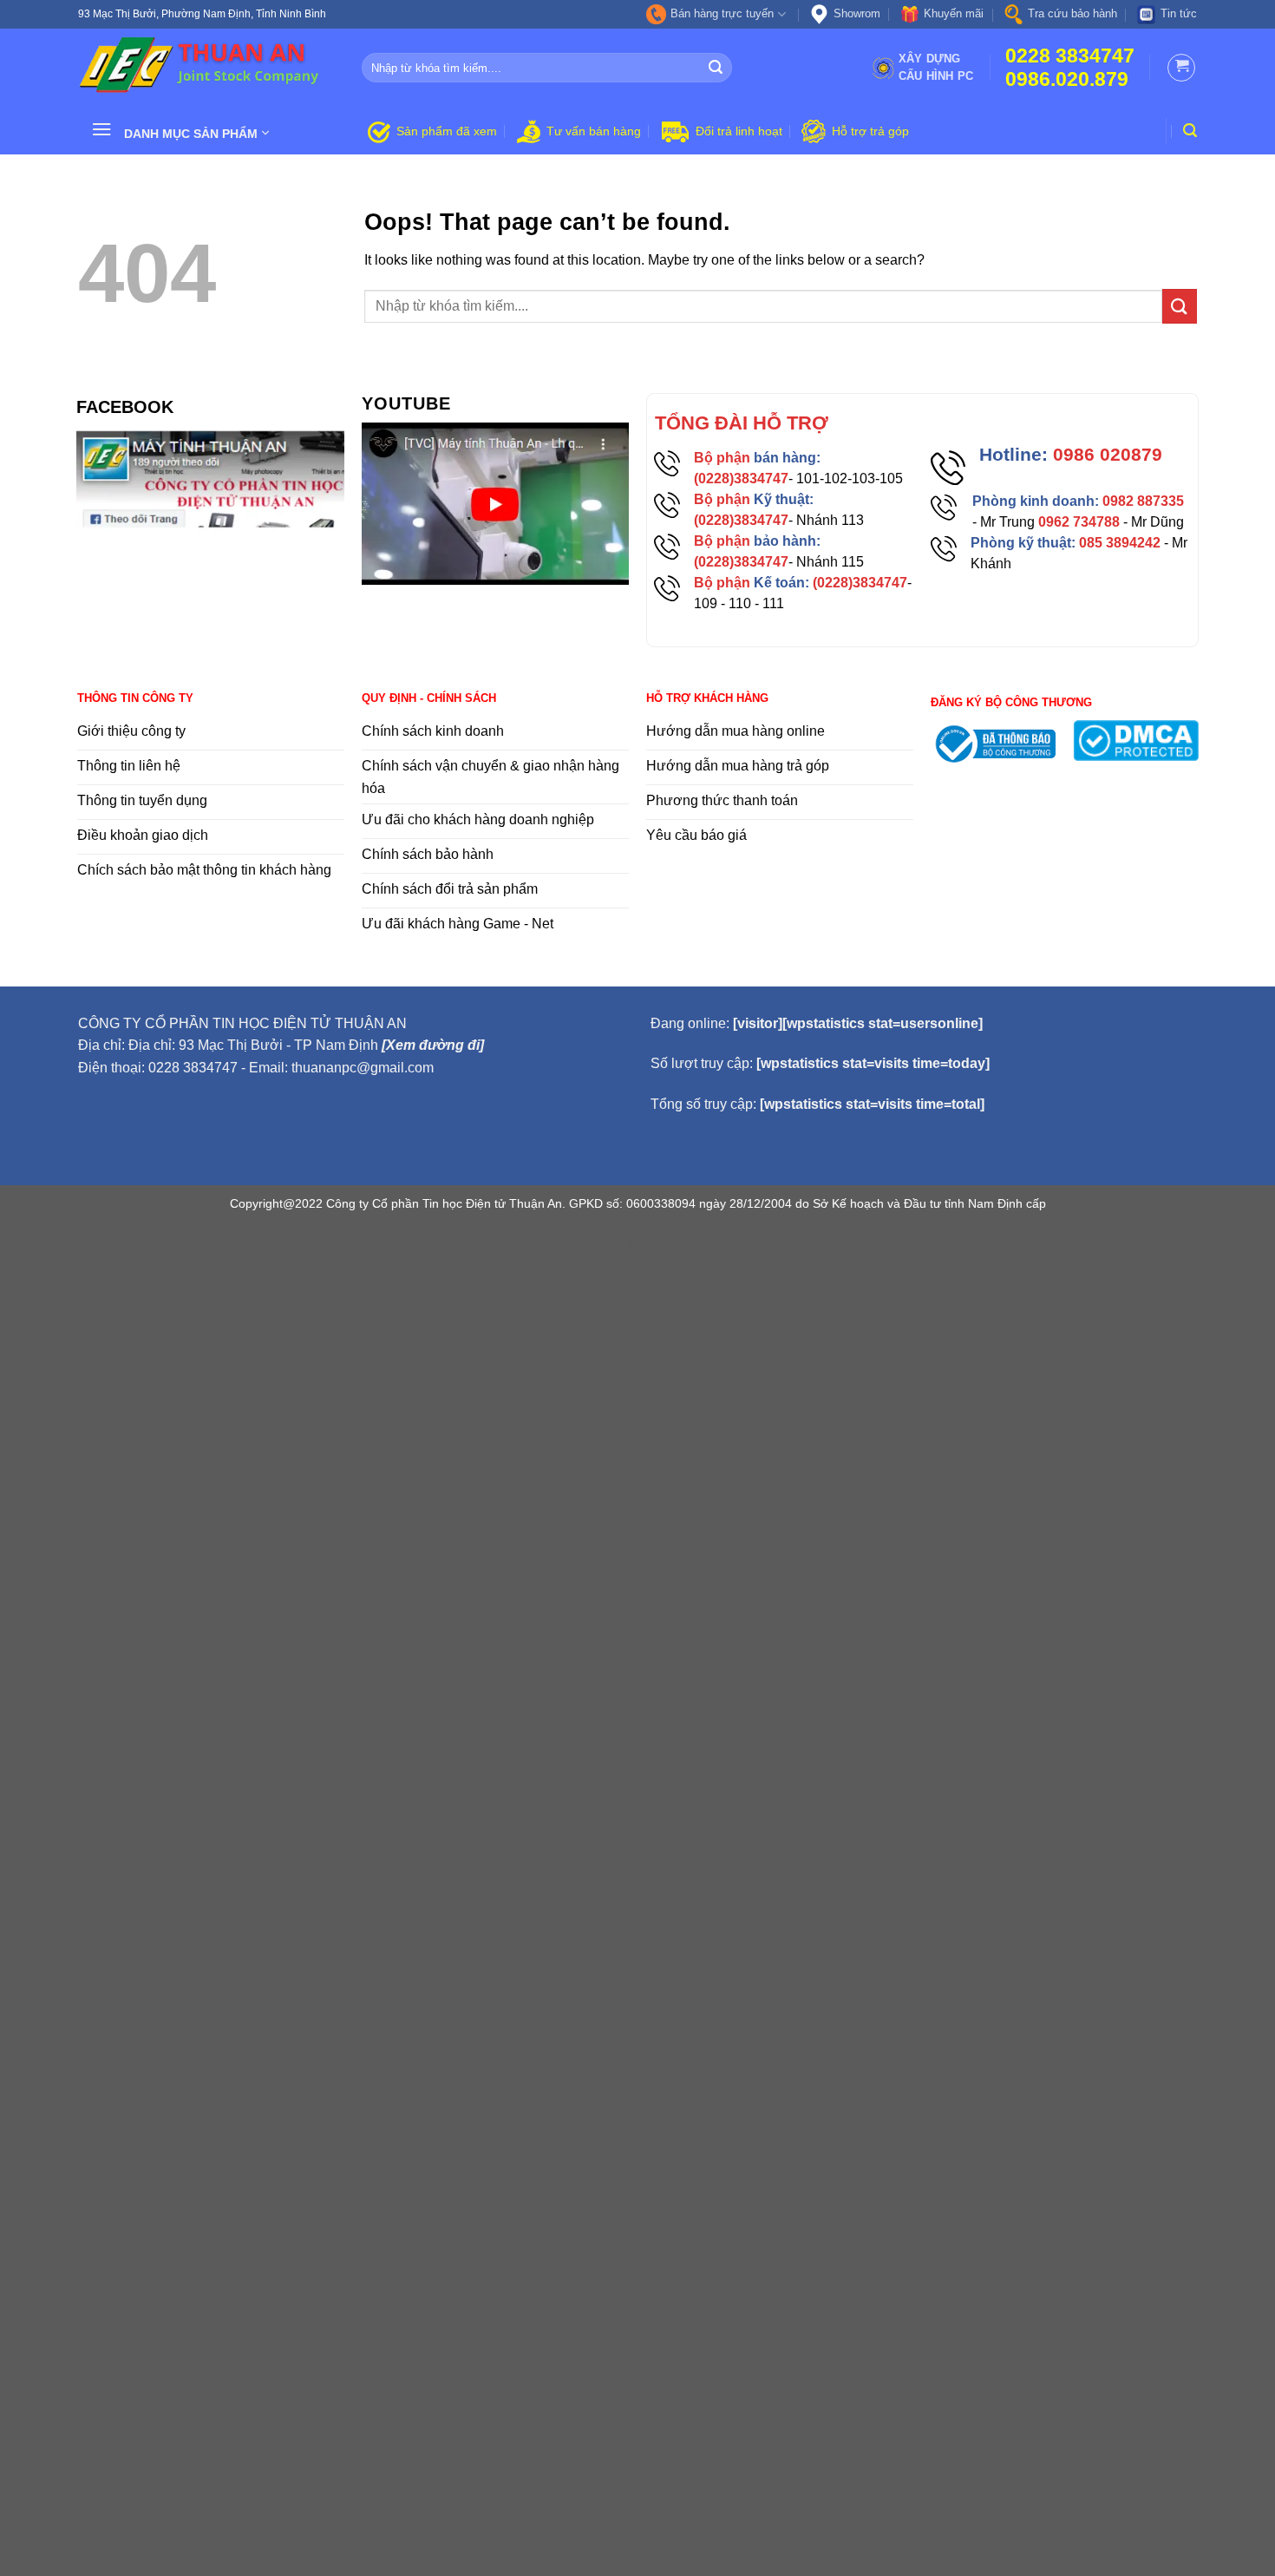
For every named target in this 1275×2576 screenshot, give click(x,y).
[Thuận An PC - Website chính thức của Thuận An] (207, 68)
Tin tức (1179, 13)
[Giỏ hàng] (1181, 68)
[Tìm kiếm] (1190, 131)
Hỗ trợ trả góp (870, 131)
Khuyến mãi (954, 13)
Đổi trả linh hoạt (739, 131)
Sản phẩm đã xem (447, 131)
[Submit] (716, 68)
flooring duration (638, 1240)
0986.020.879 (1067, 79)
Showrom (857, 13)
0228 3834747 (1070, 56)
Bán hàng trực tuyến (722, 13)
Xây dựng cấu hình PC (936, 67)
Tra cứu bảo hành (1072, 13)
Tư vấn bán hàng (594, 131)
